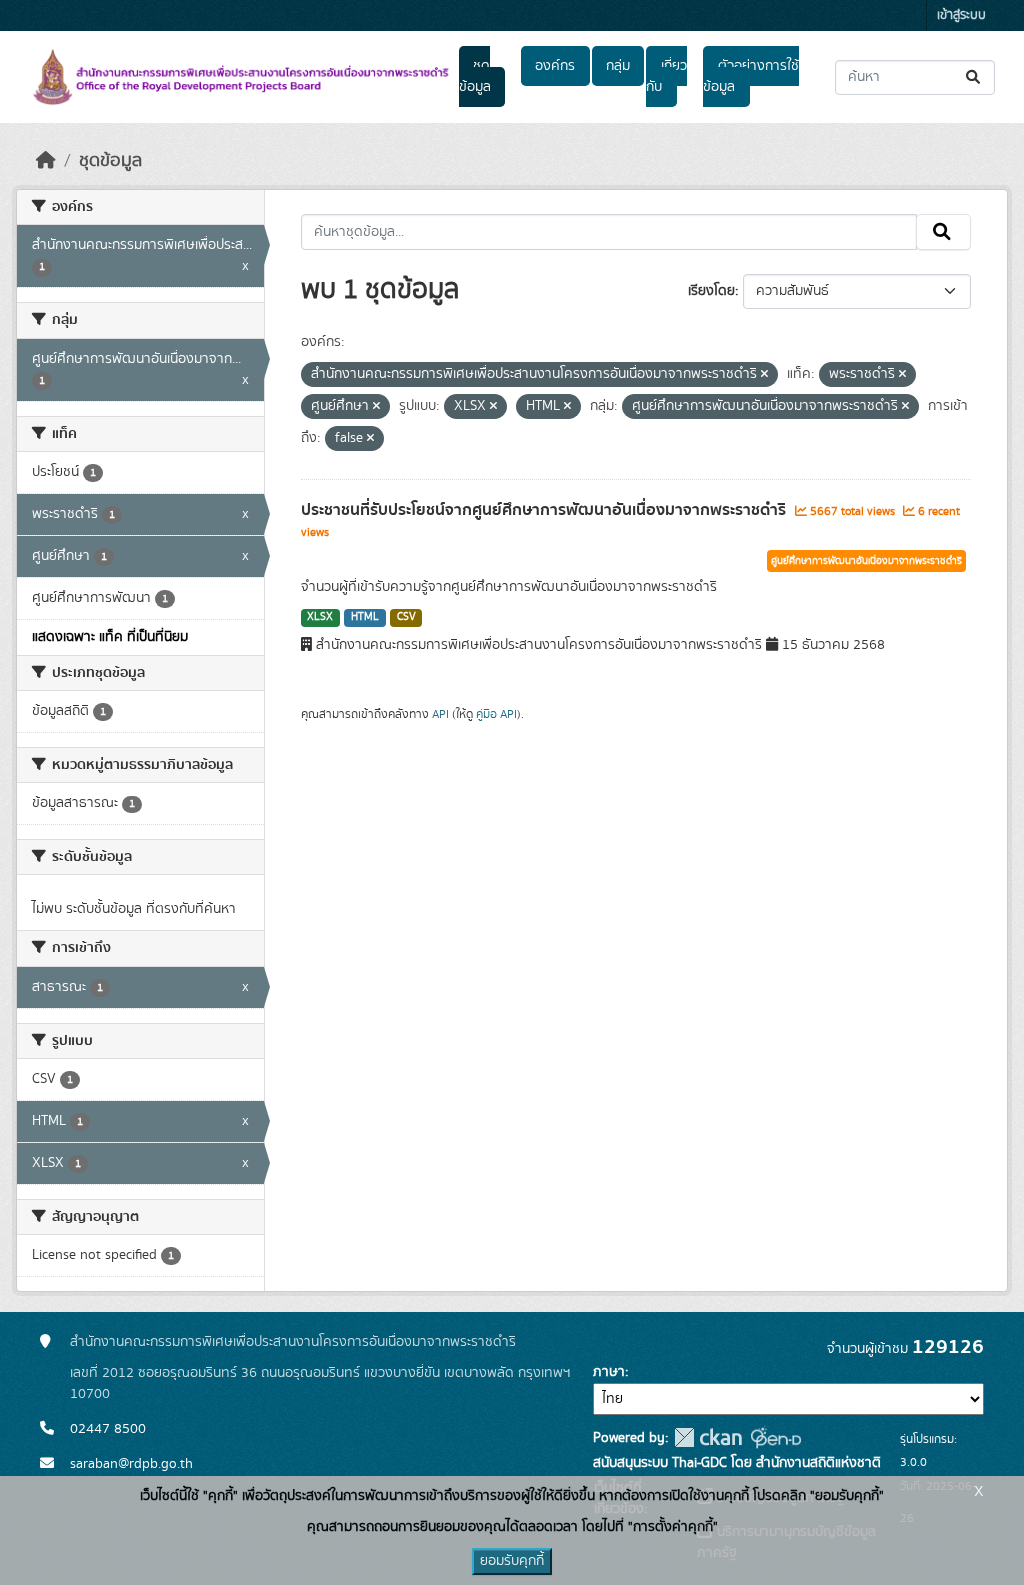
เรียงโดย (711, 291)
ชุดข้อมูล (475, 76)
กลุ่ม (618, 66)
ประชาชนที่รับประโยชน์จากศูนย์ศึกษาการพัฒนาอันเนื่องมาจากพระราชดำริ (545, 510)
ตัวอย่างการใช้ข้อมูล (750, 76)
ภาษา (609, 1372)
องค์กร (555, 66)
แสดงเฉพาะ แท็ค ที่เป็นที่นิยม (110, 637)
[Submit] (974, 77)
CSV (406, 617)
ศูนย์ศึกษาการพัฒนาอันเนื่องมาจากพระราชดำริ (866, 561)
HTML (365, 617)
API (440, 714)
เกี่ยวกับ (666, 76)
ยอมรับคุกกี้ (512, 1561)
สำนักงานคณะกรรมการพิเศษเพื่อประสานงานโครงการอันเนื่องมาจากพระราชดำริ (293, 1342)
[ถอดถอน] (764, 375)
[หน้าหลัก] (46, 161)
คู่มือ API (496, 714)
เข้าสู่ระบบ (961, 15)
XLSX (320, 617)
